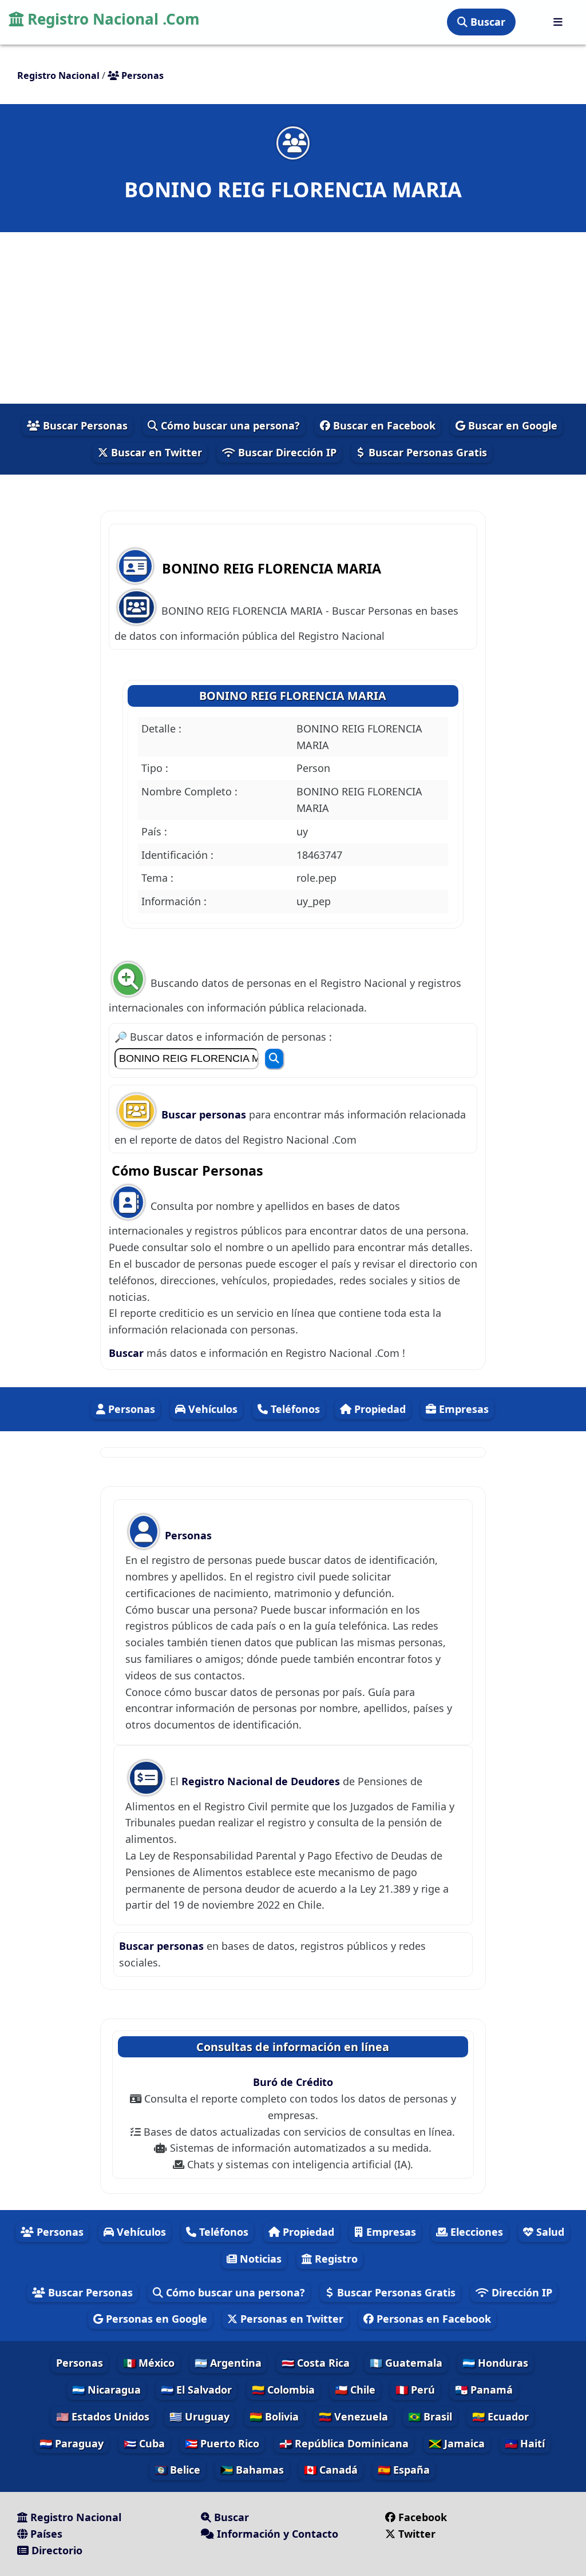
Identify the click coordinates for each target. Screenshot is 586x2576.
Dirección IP (520, 2292)
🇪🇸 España (404, 2470)
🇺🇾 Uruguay (199, 2416)
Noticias (259, 2259)
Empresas (462, 1409)
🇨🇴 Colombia (283, 2390)
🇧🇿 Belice (177, 2470)
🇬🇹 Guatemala (406, 2363)
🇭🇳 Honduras (495, 2363)
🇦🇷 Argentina (228, 2363)
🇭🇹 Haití (525, 2443)
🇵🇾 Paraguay (72, 2443)
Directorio (56, 2550)
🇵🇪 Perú (415, 2390)
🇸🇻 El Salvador (196, 2390)
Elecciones (475, 2232)
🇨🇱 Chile (355, 2390)
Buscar (486, 22)
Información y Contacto (276, 2534)
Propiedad (379, 1409)
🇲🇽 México (149, 2363)
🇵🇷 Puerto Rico (222, 2443)
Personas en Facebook (432, 2319)
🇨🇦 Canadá (331, 2470)
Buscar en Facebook (383, 425)
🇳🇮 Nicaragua (106, 2390)
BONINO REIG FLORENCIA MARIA (293, 696)
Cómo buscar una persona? (229, 425)
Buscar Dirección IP (286, 452)
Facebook (423, 2517)
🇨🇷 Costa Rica (316, 2363)
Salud (549, 2232)
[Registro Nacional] (558, 22)
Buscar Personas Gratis (426, 452)
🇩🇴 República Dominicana (344, 2443)
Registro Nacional (74, 2517)
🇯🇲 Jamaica (457, 2443)
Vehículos (211, 1409)
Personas (130, 1409)
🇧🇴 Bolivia (274, 2416)
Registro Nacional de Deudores (262, 1781)
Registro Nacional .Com (112, 19)
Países (45, 2534)
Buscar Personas (84, 425)
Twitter (417, 2534)
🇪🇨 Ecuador (500, 2416)
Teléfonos (294, 1409)
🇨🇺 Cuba (144, 2443)
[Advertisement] (293, 318)
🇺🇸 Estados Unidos (103, 2416)
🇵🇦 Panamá (484, 2390)
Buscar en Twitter (155, 452)
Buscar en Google (511, 425)
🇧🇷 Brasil (430, 2416)
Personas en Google (155, 2319)
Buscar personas (205, 1114)
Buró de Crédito (293, 2082)
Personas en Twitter (290, 2319)
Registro (335, 2259)
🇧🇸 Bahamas (252, 2470)
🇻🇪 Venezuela (353, 2416)
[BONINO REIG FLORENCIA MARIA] (293, 143)
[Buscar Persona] (274, 1059)
